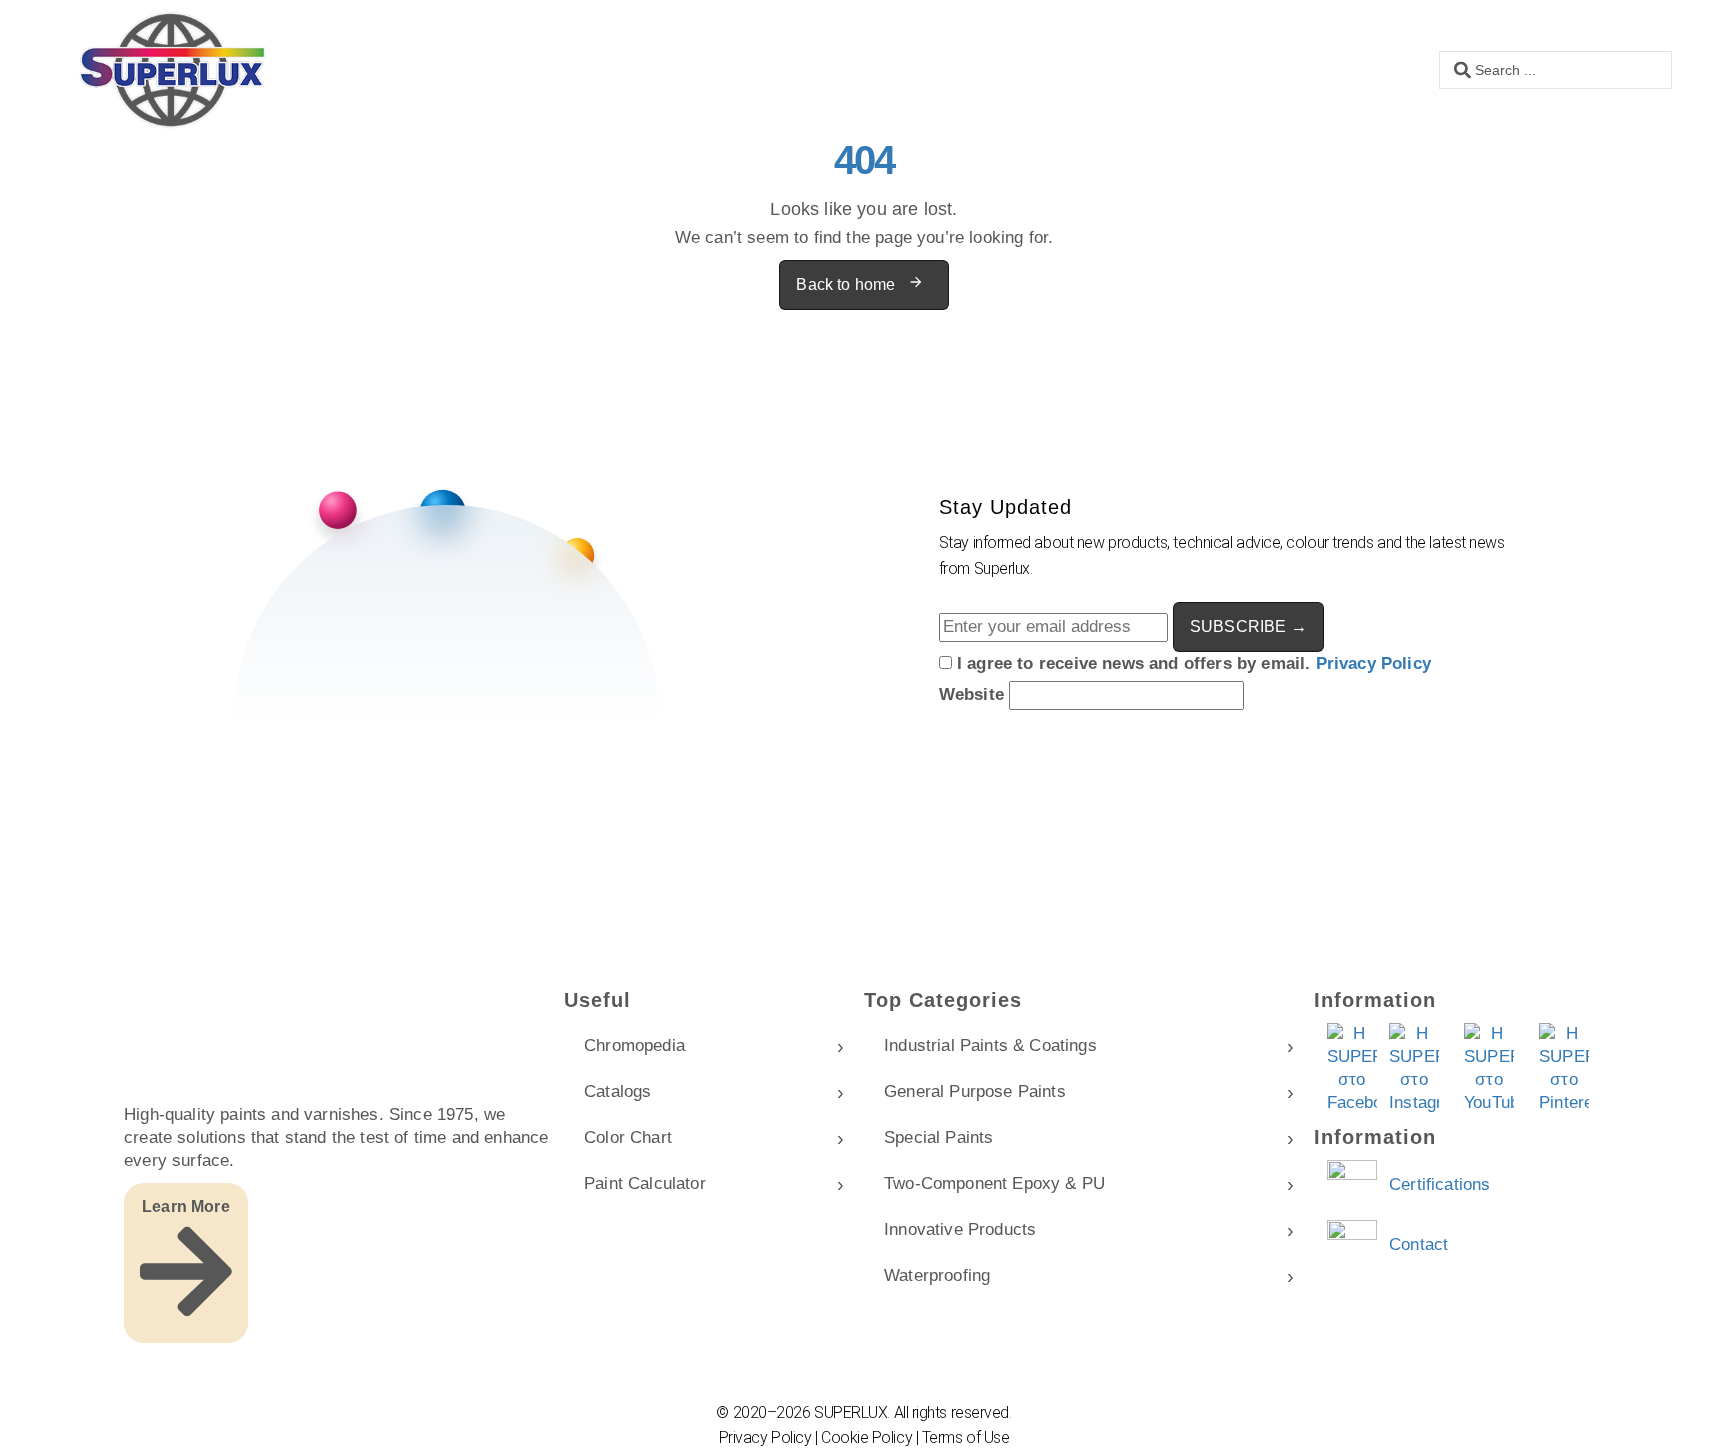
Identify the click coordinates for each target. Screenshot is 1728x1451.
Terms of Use (966, 1437)
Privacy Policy (1373, 663)
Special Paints (938, 1137)
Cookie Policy (866, 1437)
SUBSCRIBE (1248, 626)
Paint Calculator (645, 1183)
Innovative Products (960, 1229)
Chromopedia (634, 1045)
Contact (1418, 1244)
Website (974, 694)
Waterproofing (937, 1275)
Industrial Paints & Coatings (990, 1045)
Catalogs (617, 1091)
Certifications (1439, 1184)
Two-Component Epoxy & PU (994, 1183)
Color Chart (628, 1137)
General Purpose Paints (975, 1091)
